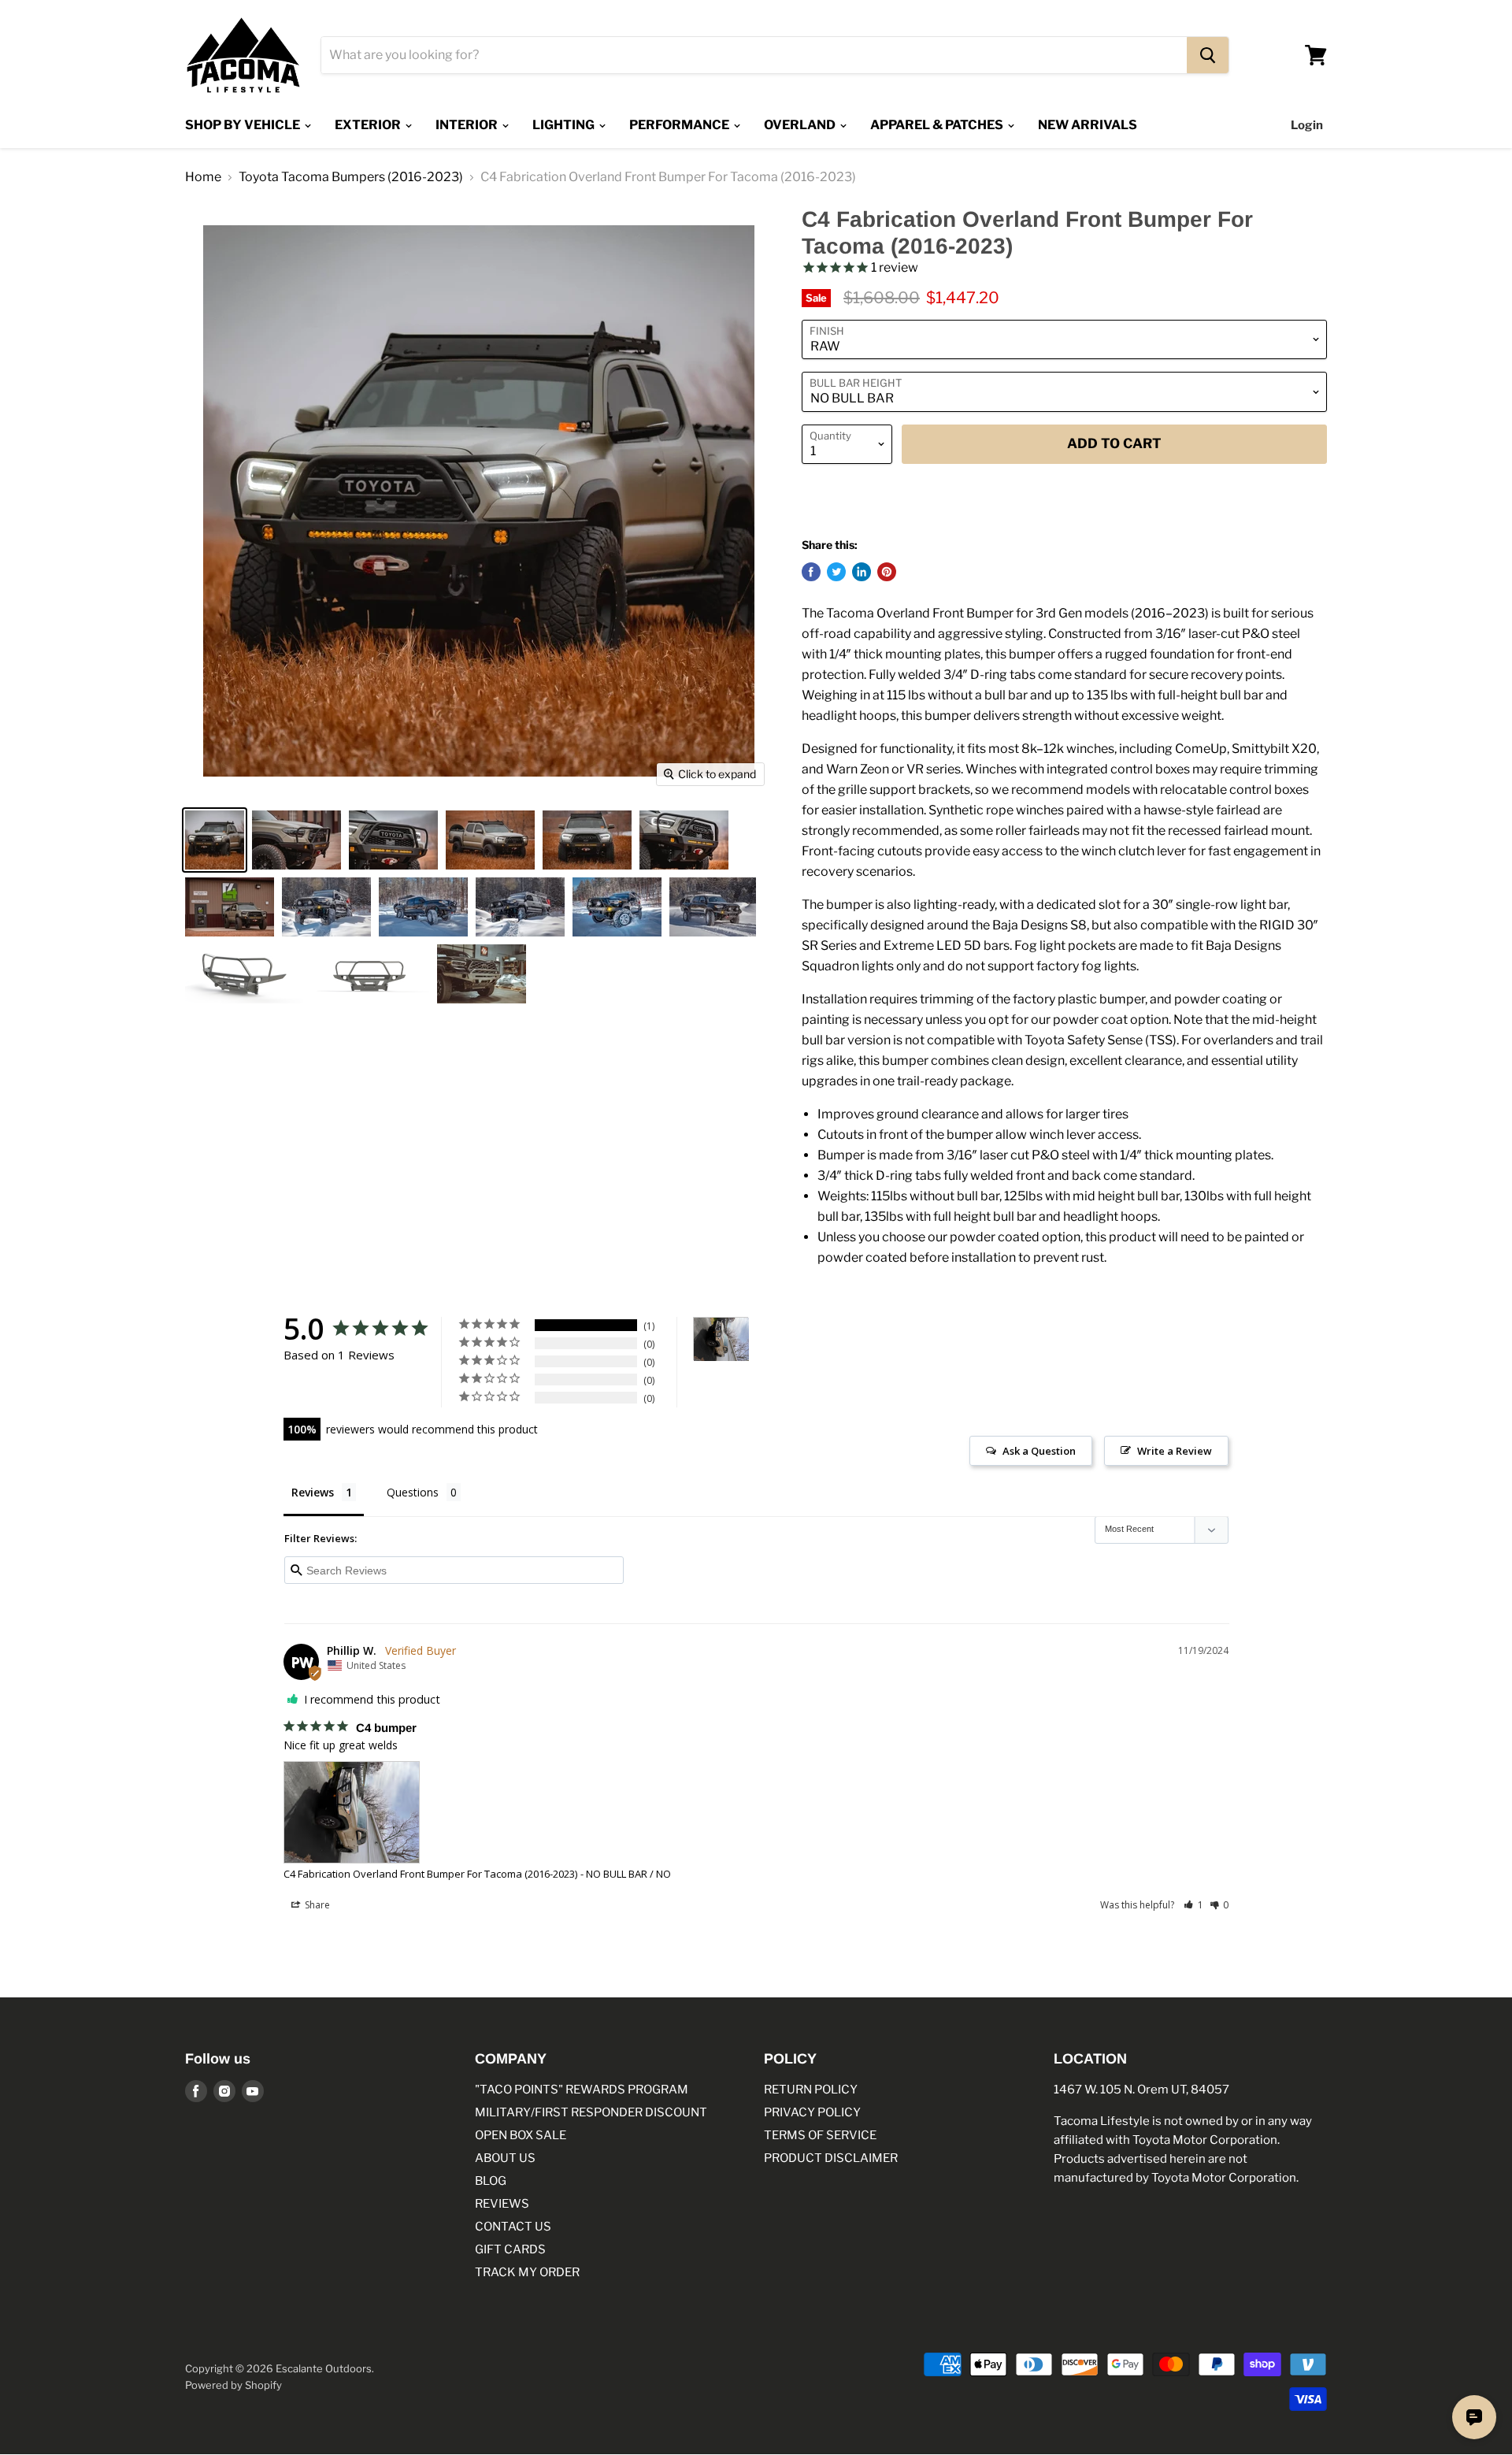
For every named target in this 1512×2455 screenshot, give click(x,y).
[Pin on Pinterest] (887, 572)
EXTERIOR (369, 125)
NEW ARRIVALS (1088, 125)
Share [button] (316, 1905)
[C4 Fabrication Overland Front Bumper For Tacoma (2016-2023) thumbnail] (215, 840)
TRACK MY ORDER (527, 2272)
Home (203, 177)
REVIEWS (502, 2204)
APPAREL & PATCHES (938, 125)
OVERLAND (801, 125)
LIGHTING (565, 125)
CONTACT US (513, 2227)
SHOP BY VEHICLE (244, 125)
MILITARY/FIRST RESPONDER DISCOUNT (591, 2112)
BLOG (491, 2181)
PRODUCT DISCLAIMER (831, 2158)
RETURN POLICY (811, 2090)
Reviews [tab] (313, 1492)
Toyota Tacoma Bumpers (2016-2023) (351, 177)
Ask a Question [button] (1039, 1451)
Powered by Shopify (233, 2385)
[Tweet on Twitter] (836, 572)
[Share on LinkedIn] (862, 572)
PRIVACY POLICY (812, 2112)
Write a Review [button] (1175, 1451)
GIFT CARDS (510, 2249)
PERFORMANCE (680, 125)
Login (1307, 125)
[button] (1193, 1905)
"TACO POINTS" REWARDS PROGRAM (582, 2090)
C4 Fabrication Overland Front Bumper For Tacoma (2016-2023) (430, 1874)
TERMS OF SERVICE (820, 2135)
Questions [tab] (413, 1492)
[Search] (1208, 55)
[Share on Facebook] (811, 572)
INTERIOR (468, 125)
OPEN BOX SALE (521, 2135)
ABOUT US (505, 2158)
